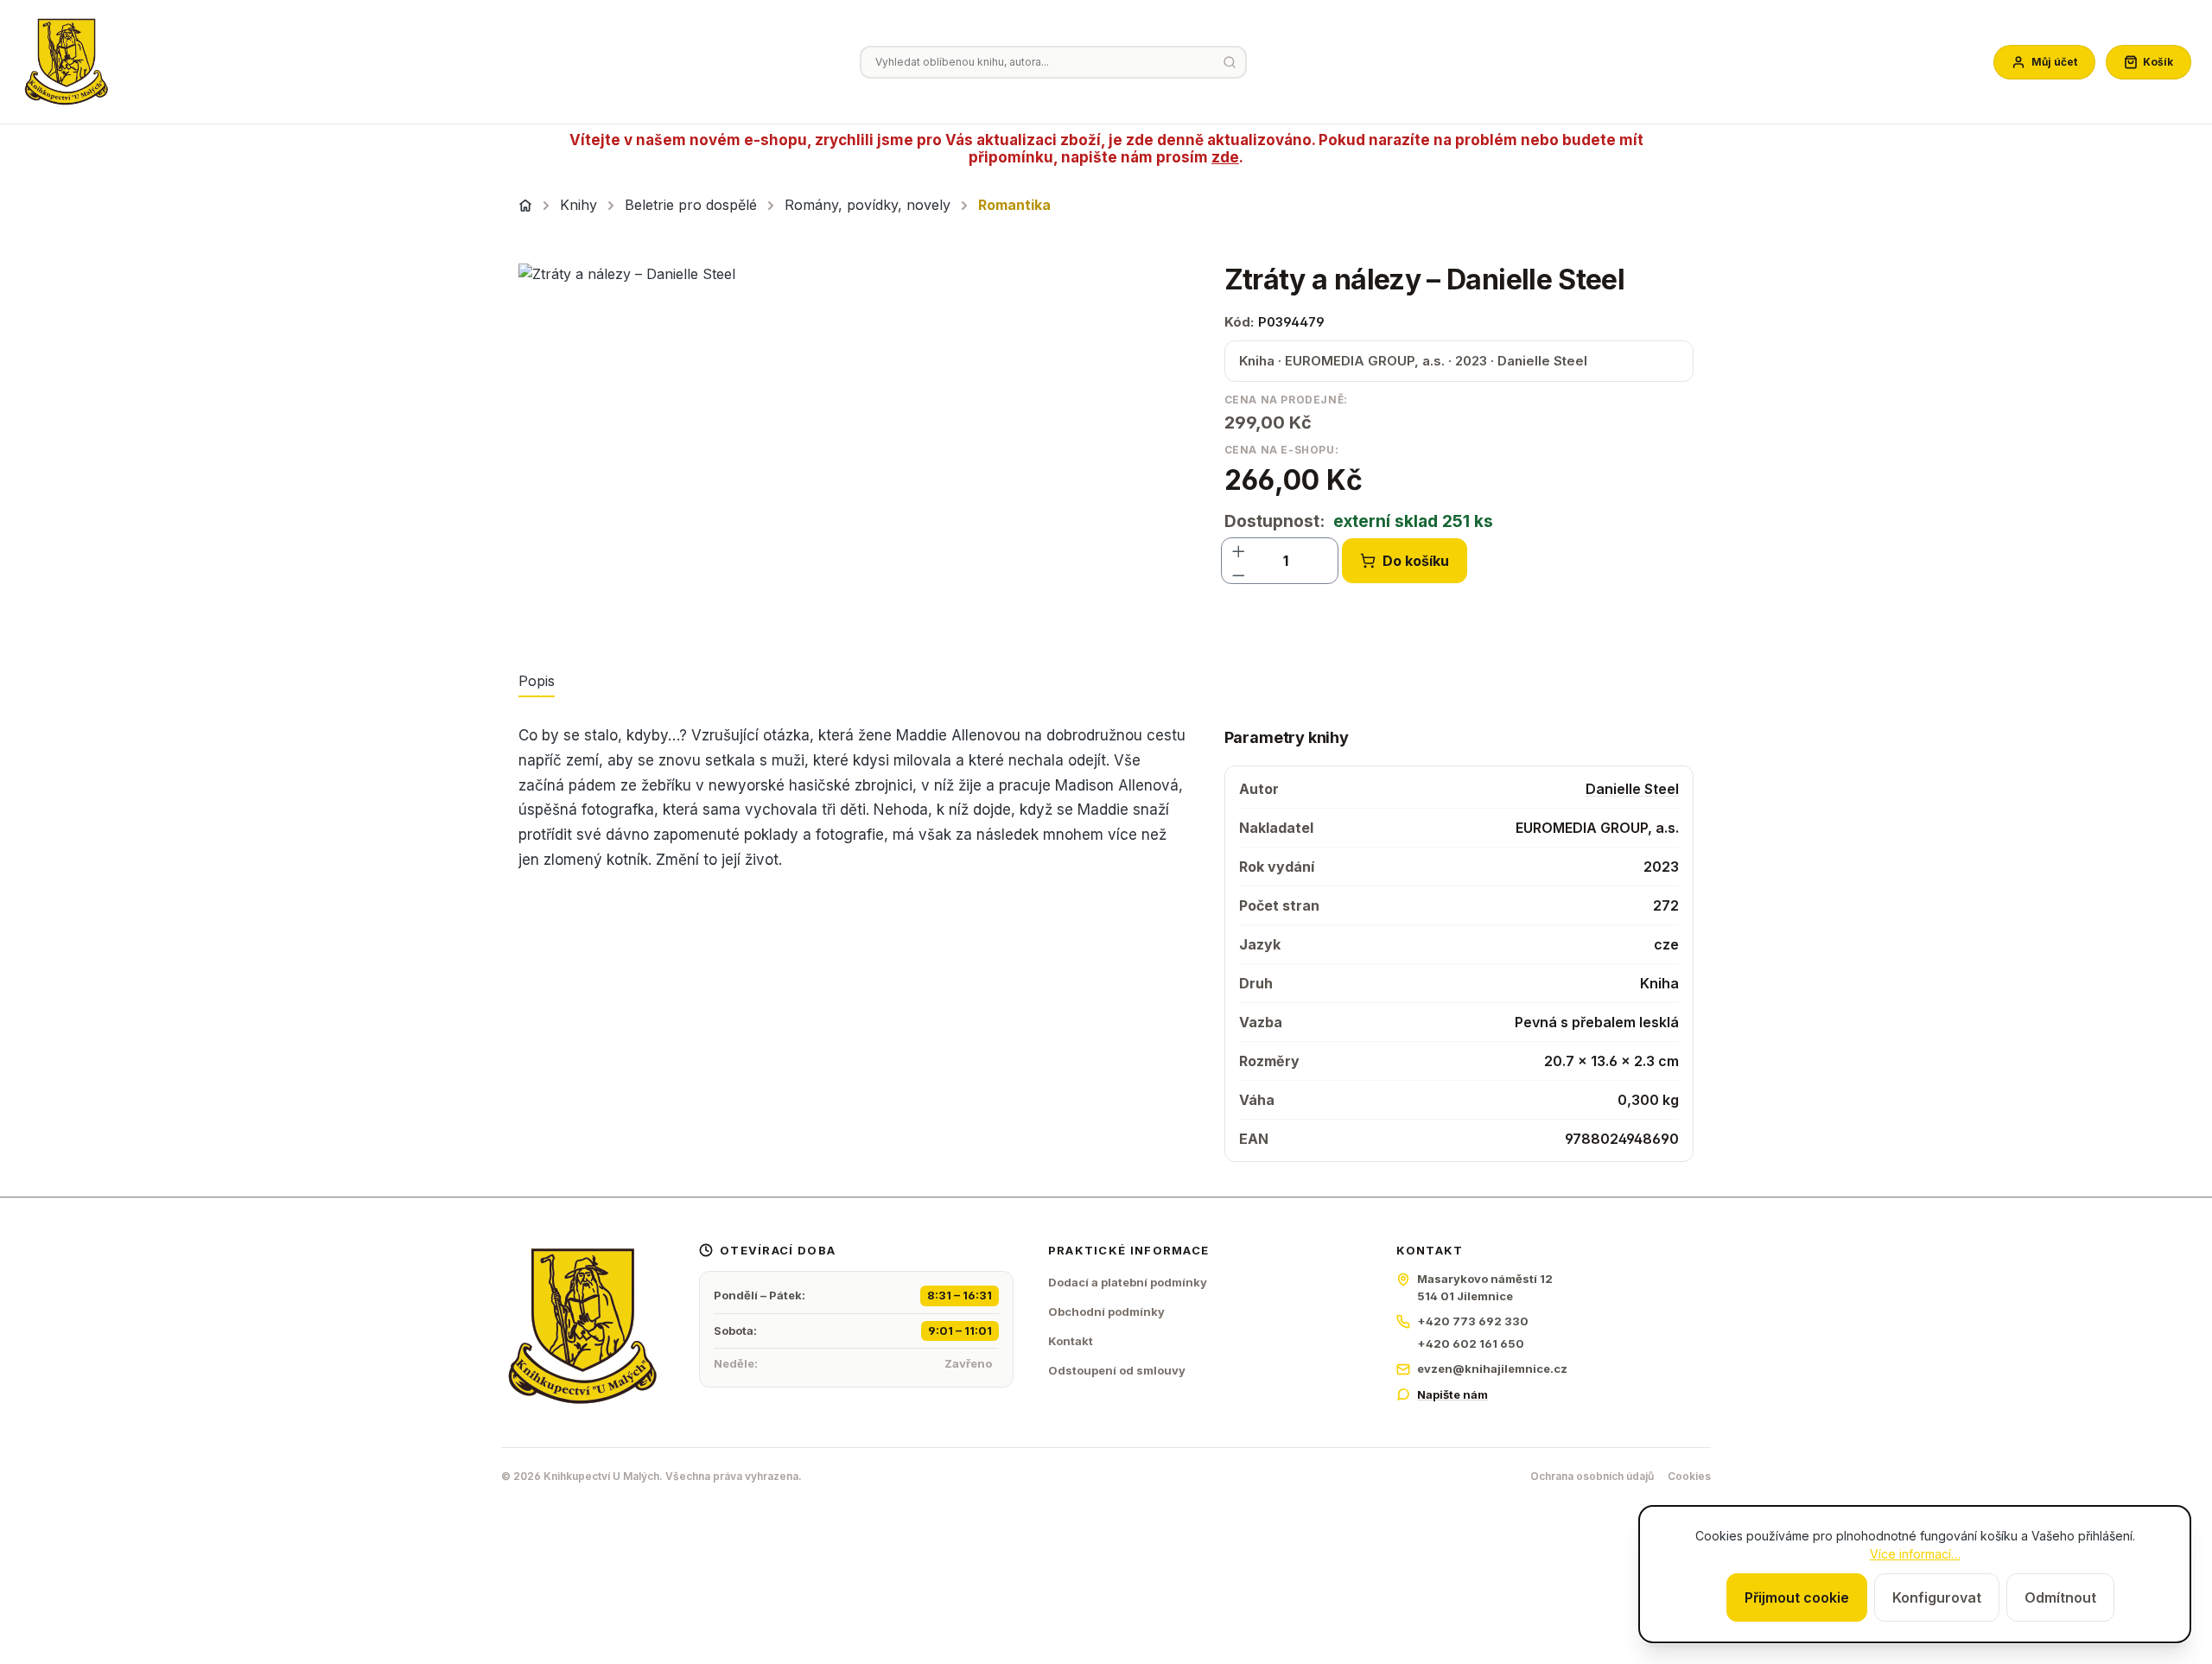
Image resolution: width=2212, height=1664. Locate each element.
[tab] (537, 682)
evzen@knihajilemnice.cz (1492, 1369)
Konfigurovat (1937, 1597)
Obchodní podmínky (1106, 1312)
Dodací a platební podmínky (1128, 1282)
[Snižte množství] (1239, 573)
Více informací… (1915, 1554)
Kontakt (1071, 1341)
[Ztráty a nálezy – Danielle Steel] (854, 449)
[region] (854, 449)
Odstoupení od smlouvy (1117, 1370)
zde (1225, 157)
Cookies (1689, 1476)
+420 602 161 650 (1471, 1343)
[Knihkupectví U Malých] (67, 62)
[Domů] (525, 206)
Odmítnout (2060, 1597)
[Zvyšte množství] (1239, 549)
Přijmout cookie (1797, 1597)
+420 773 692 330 (1473, 1321)
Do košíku (1416, 561)
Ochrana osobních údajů (1592, 1476)
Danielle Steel (1632, 789)
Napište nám (1452, 1394)
